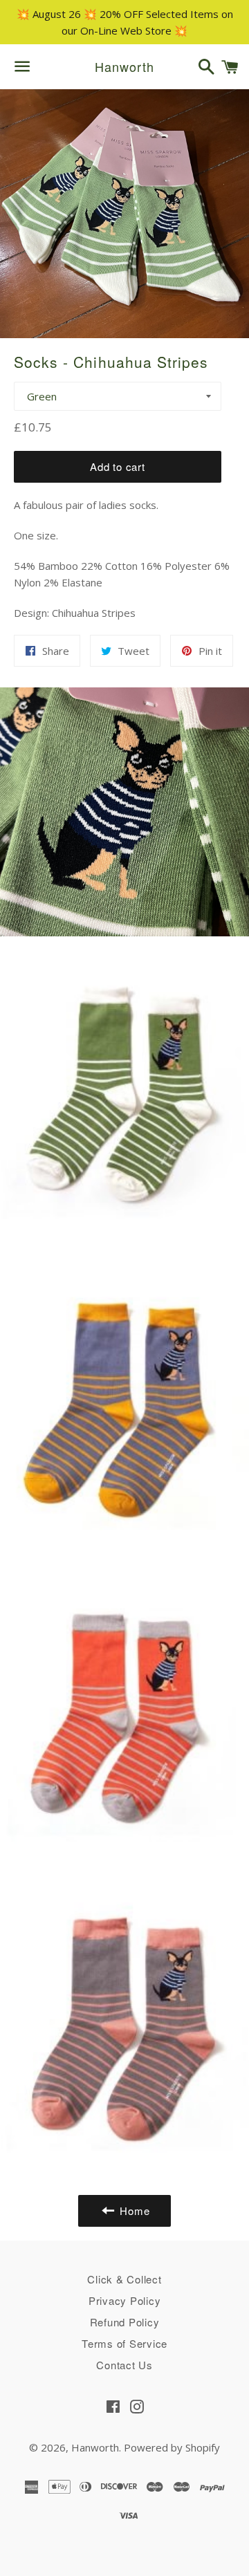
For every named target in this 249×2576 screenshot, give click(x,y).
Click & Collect (124, 2279)
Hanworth (124, 67)
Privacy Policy (125, 2300)
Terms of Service (124, 2343)
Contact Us (124, 2365)
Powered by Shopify (172, 2447)
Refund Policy (125, 2322)
